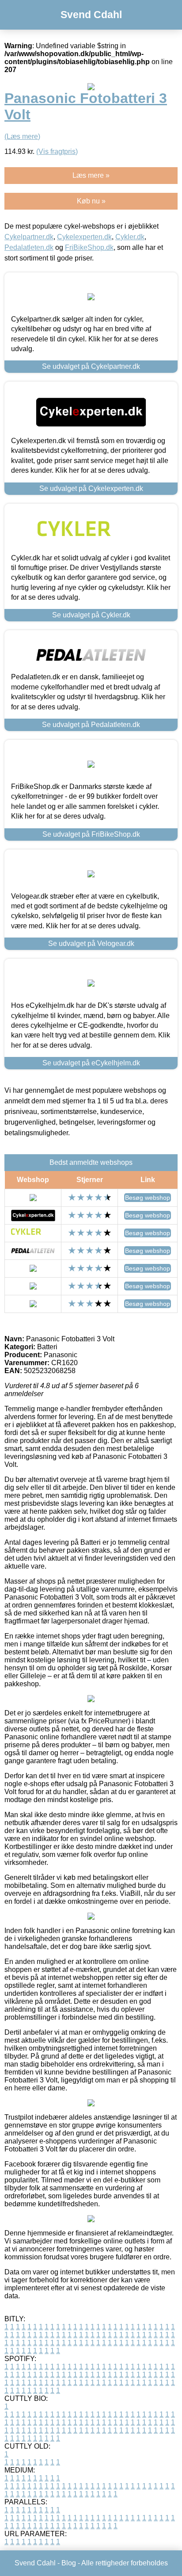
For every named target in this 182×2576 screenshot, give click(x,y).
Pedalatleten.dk (29, 247)
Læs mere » (91, 175)
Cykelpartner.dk (29, 237)
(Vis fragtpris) (57, 151)
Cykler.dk (130, 237)
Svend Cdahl (91, 15)
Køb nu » (91, 201)
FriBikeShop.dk (89, 247)
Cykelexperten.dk (84, 237)
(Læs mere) (22, 136)
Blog (69, 2563)
